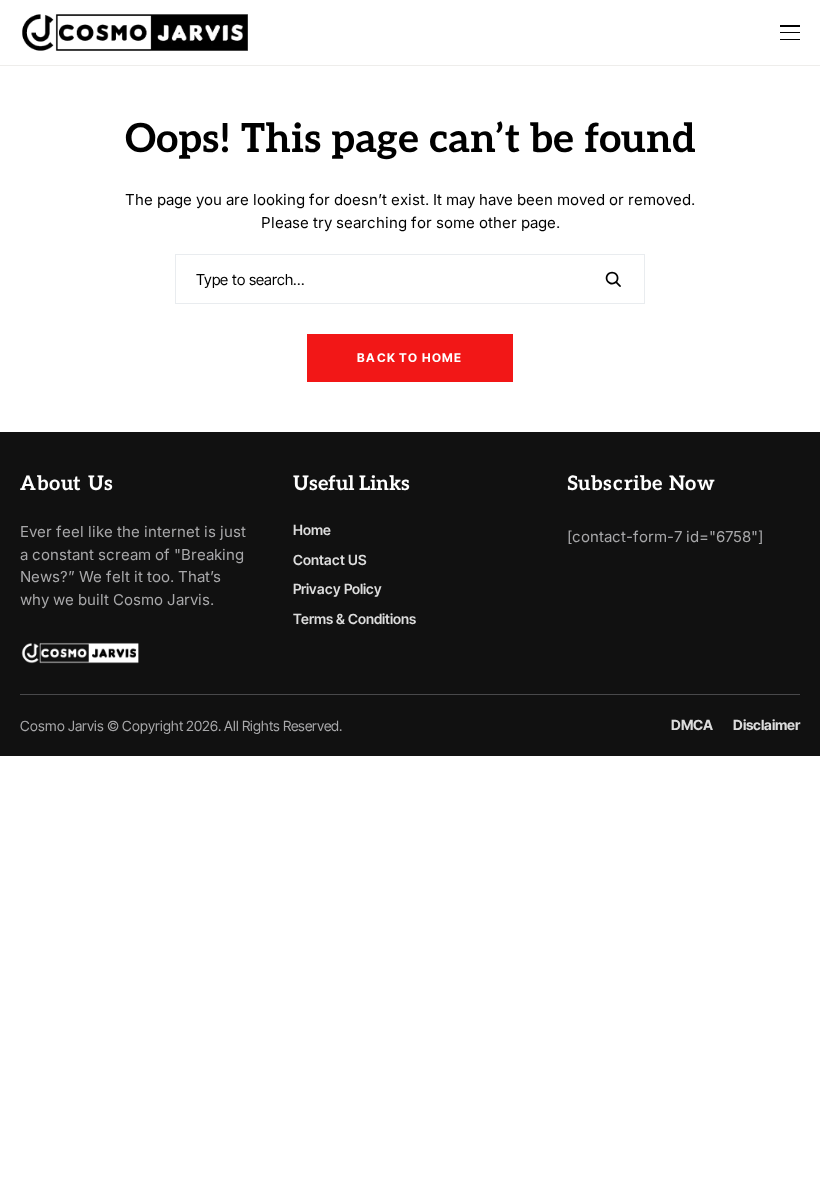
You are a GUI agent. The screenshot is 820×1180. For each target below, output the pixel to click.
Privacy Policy (337, 588)
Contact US (330, 559)
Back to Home (409, 357)
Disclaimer (766, 725)
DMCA (692, 725)
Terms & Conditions (354, 618)
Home (312, 529)
